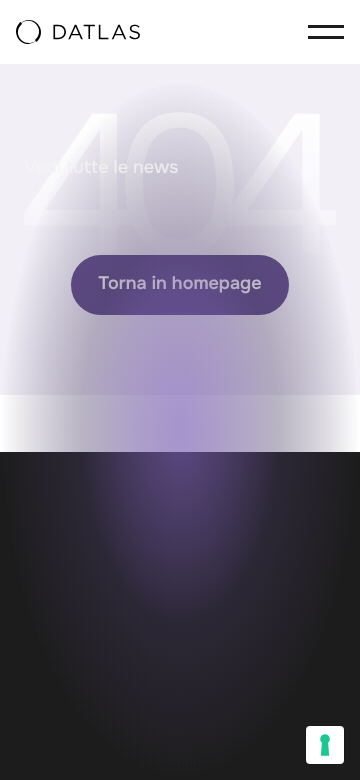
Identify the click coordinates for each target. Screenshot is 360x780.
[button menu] (320, 32)
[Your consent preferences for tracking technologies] (325, 745)
